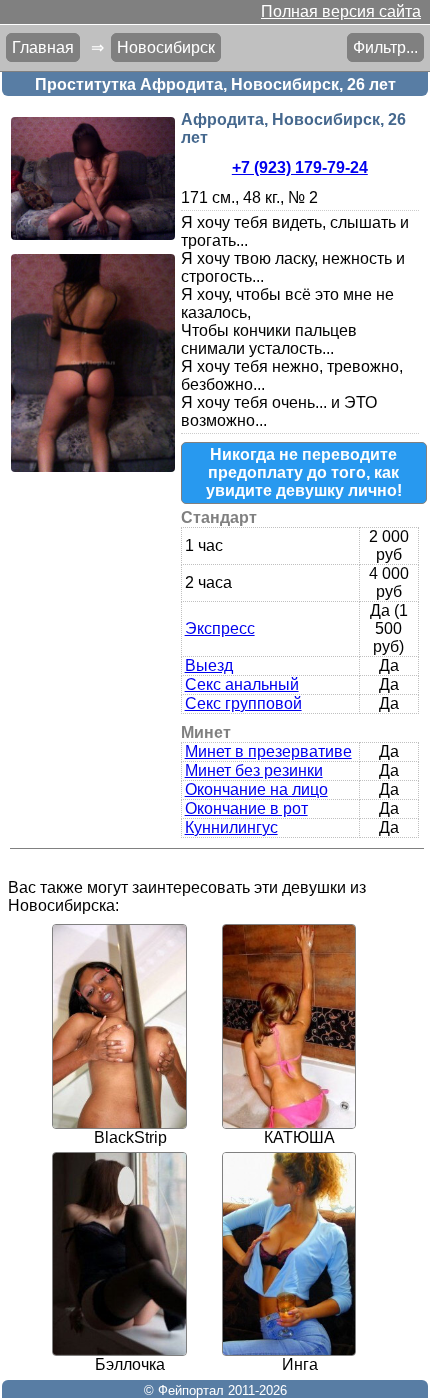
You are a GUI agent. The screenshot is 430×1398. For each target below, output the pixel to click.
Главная (43, 47)
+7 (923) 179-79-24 (300, 167)
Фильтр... (385, 47)
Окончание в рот (246, 808)
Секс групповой (243, 703)
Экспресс (220, 628)
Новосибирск (166, 47)
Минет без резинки (254, 770)
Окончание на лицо (256, 789)
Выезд (209, 665)
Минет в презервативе (268, 751)
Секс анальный (242, 684)
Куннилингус (231, 827)
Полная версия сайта (341, 11)
